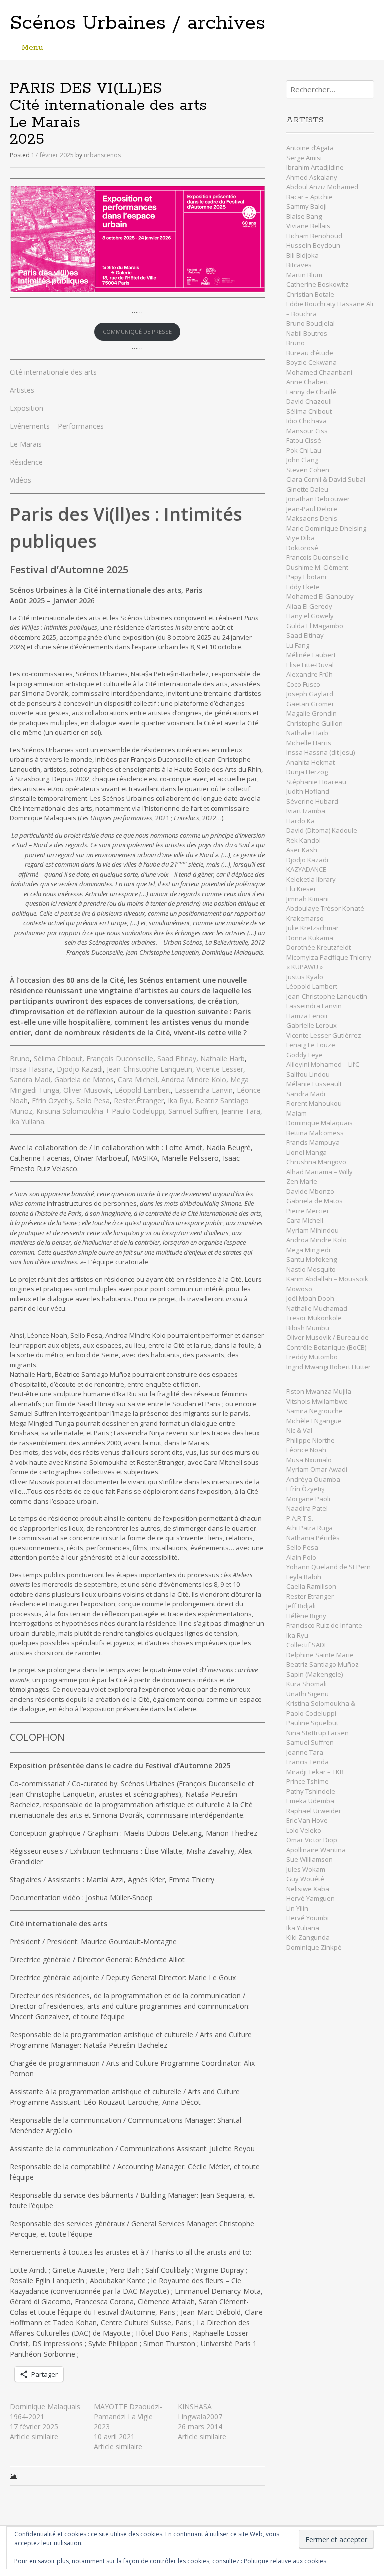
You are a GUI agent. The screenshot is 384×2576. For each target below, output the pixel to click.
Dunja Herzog (307, 772)
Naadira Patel (307, 1508)
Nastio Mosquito (311, 1269)
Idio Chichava (307, 421)
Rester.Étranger (139, 1101)
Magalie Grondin (312, 713)
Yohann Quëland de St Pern (329, 1567)
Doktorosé (302, 548)
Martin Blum (304, 275)
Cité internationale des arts (53, 372)
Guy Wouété (305, 1879)
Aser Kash (302, 850)
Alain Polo (301, 1557)
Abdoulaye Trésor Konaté (325, 908)
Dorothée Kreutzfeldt (319, 947)
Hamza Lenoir (307, 1016)
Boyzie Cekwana (312, 362)
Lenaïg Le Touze (312, 1045)
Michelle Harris (309, 743)
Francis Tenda (308, 1762)
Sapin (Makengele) (315, 1674)
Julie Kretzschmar (313, 928)
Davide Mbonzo (310, 1191)
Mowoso (299, 1289)
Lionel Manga (307, 1152)
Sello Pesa (93, 1101)
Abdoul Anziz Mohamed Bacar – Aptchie (322, 192)
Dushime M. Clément (318, 567)
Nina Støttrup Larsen (318, 1733)
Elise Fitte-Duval (310, 665)
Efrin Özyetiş (52, 1101)
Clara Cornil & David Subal (326, 479)
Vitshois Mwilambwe (317, 1401)
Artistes (22, 390)
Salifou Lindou (308, 1074)
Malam (297, 1113)
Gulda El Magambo (315, 626)
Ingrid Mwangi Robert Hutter (329, 1367)
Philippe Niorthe (311, 1440)
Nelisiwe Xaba (308, 1889)
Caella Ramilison (311, 1586)
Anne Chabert (307, 382)
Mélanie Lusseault (314, 1084)
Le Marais (26, 444)
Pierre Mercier (308, 1211)
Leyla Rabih (304, 1577)
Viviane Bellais (308, 226)
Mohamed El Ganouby (320, 596)
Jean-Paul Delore (312, 509)
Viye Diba (301, 538)
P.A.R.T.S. (300, 1518)
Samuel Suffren (193, 1111)
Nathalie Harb (223, 1059)
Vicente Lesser (220, 1069)
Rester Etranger (310, 1596)
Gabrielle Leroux (312, 1025)
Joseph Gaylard (310, 694)
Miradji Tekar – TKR (315, 1772)
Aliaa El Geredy (309, 606)
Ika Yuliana (27, 1122)
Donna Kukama (310, 938)
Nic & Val (299, 1430)
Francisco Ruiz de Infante (324, 1625)
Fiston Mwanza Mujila (319, 1391)
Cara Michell (138, 1080)
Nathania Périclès (313, 1538)
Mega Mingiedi (308, 1250)
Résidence (26, 462)
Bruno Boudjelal (311, 323)
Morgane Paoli (309, 1499)
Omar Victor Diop (312, 1840)
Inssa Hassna (31, 1069)
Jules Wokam (306, 1869)
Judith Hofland (308, 791)
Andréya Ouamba (313, 1479)
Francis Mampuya (313, 1142)
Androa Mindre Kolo (194, 1080)
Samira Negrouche (315, 1411)
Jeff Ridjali (302, 1606)
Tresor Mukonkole (314, 1318)
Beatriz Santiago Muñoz (323, 1664)
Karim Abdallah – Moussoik (327, 1279)
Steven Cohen (308, 470)
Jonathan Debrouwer (318, 499)
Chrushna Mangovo (316, 1162)
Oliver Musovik (87, 1090)
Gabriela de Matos (84, 1080)
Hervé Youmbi (308, 1918)
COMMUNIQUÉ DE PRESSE (137, 332)
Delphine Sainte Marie (320, 1655)
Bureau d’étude (310, 353)
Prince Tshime (308, 1781)
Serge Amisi (304, 158)
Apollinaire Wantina (316, 1850)
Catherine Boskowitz (318, 284)
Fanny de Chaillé (311, 392)
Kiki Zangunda (308, 1937)
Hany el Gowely (310, 616)
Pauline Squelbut (312, 1723)
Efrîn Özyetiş (305, 1489)
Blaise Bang (304, 216)
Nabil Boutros (307, 333)
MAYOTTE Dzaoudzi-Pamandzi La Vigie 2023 (128, 2417)
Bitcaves (299, 265)
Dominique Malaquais (320, 1123)
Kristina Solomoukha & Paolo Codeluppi (321, 1708)
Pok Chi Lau (304, 450)
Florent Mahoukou (314, 1103)
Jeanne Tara (241, 1111)
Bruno (20, 1059)
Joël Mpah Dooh (310, 1298)
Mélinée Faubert (311, 655)
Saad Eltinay (177, 1059)
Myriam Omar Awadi (317, 1469)
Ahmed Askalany (312, 177)
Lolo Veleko (304, 1830)
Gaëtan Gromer (310, 704)
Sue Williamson (310, 1859)
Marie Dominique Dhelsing (326, 528)
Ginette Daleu (307, 489)
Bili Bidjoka (303, 255)
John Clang (302, 460)
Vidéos (21, 480)
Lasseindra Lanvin (204, 1090)
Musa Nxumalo (309, 1460)
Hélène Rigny (306, 1616)
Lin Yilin (297, 1908)
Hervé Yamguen (311, 1898)
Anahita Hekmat (311, 762)
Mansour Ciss (307, 431)
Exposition (27, 408)
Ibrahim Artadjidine (315, 167)
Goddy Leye (305, 1055)
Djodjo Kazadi (80, 1069)
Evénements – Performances (57, 426)
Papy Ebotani (306, 577)
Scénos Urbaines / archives (138, 23)
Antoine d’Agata (310, 148)
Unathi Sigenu (308, 1694)
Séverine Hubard (312, 801)
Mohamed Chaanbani (319, 372)
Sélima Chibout (58, 1059)
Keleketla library (311, 879)
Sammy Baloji (307, 206)
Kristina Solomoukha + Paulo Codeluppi (100, 1111)
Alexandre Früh (310, 674)
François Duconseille (120, 1059)
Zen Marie (302, 1181)
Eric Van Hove (307, 1820)
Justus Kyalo (305, 977)
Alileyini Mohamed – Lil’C (323, 1064)
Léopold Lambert (143, 1090)
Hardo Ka (301, 821)
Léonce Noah (306, 1450)
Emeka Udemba (310, 1801)
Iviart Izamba (306, 811)
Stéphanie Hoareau (316, 782)
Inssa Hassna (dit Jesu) (321, 752)
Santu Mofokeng (312, 1259)
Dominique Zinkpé (314, 1947)
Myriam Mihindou (313, 1230)
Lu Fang (298, 645)
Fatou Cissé (304, 440)
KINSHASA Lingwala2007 (200, 2412)
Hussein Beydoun (313, 245)
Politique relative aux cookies (285, 2561)
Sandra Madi (30, 1080)
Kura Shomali (307, 1684)
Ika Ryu (180, 1101)
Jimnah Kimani (308, 899)
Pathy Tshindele (311, 1791)
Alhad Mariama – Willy (320, 1172)
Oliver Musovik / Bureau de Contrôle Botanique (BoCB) (328, 1342)
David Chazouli (310, 401)
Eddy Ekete (303, 587)
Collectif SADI (306, 1645)
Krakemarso (305, 918)
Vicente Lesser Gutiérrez (324, 1035)
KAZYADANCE (306, 869)
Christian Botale (310, 294)
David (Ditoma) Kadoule (322, 830)
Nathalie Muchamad (317, 1308)
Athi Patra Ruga (310, 1528)
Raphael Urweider (314, 1811)
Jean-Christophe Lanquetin (150, 1069)
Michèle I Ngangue (314, 1421)
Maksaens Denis (312, 518)
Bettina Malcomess (315, 1133)
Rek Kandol (304, 840)
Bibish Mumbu (308, 1328)
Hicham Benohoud (314, 236)
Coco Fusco (303, 684)
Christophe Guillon (315, 723)
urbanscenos (102, 155)
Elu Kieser (301, 889)
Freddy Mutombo (312, 1357)
